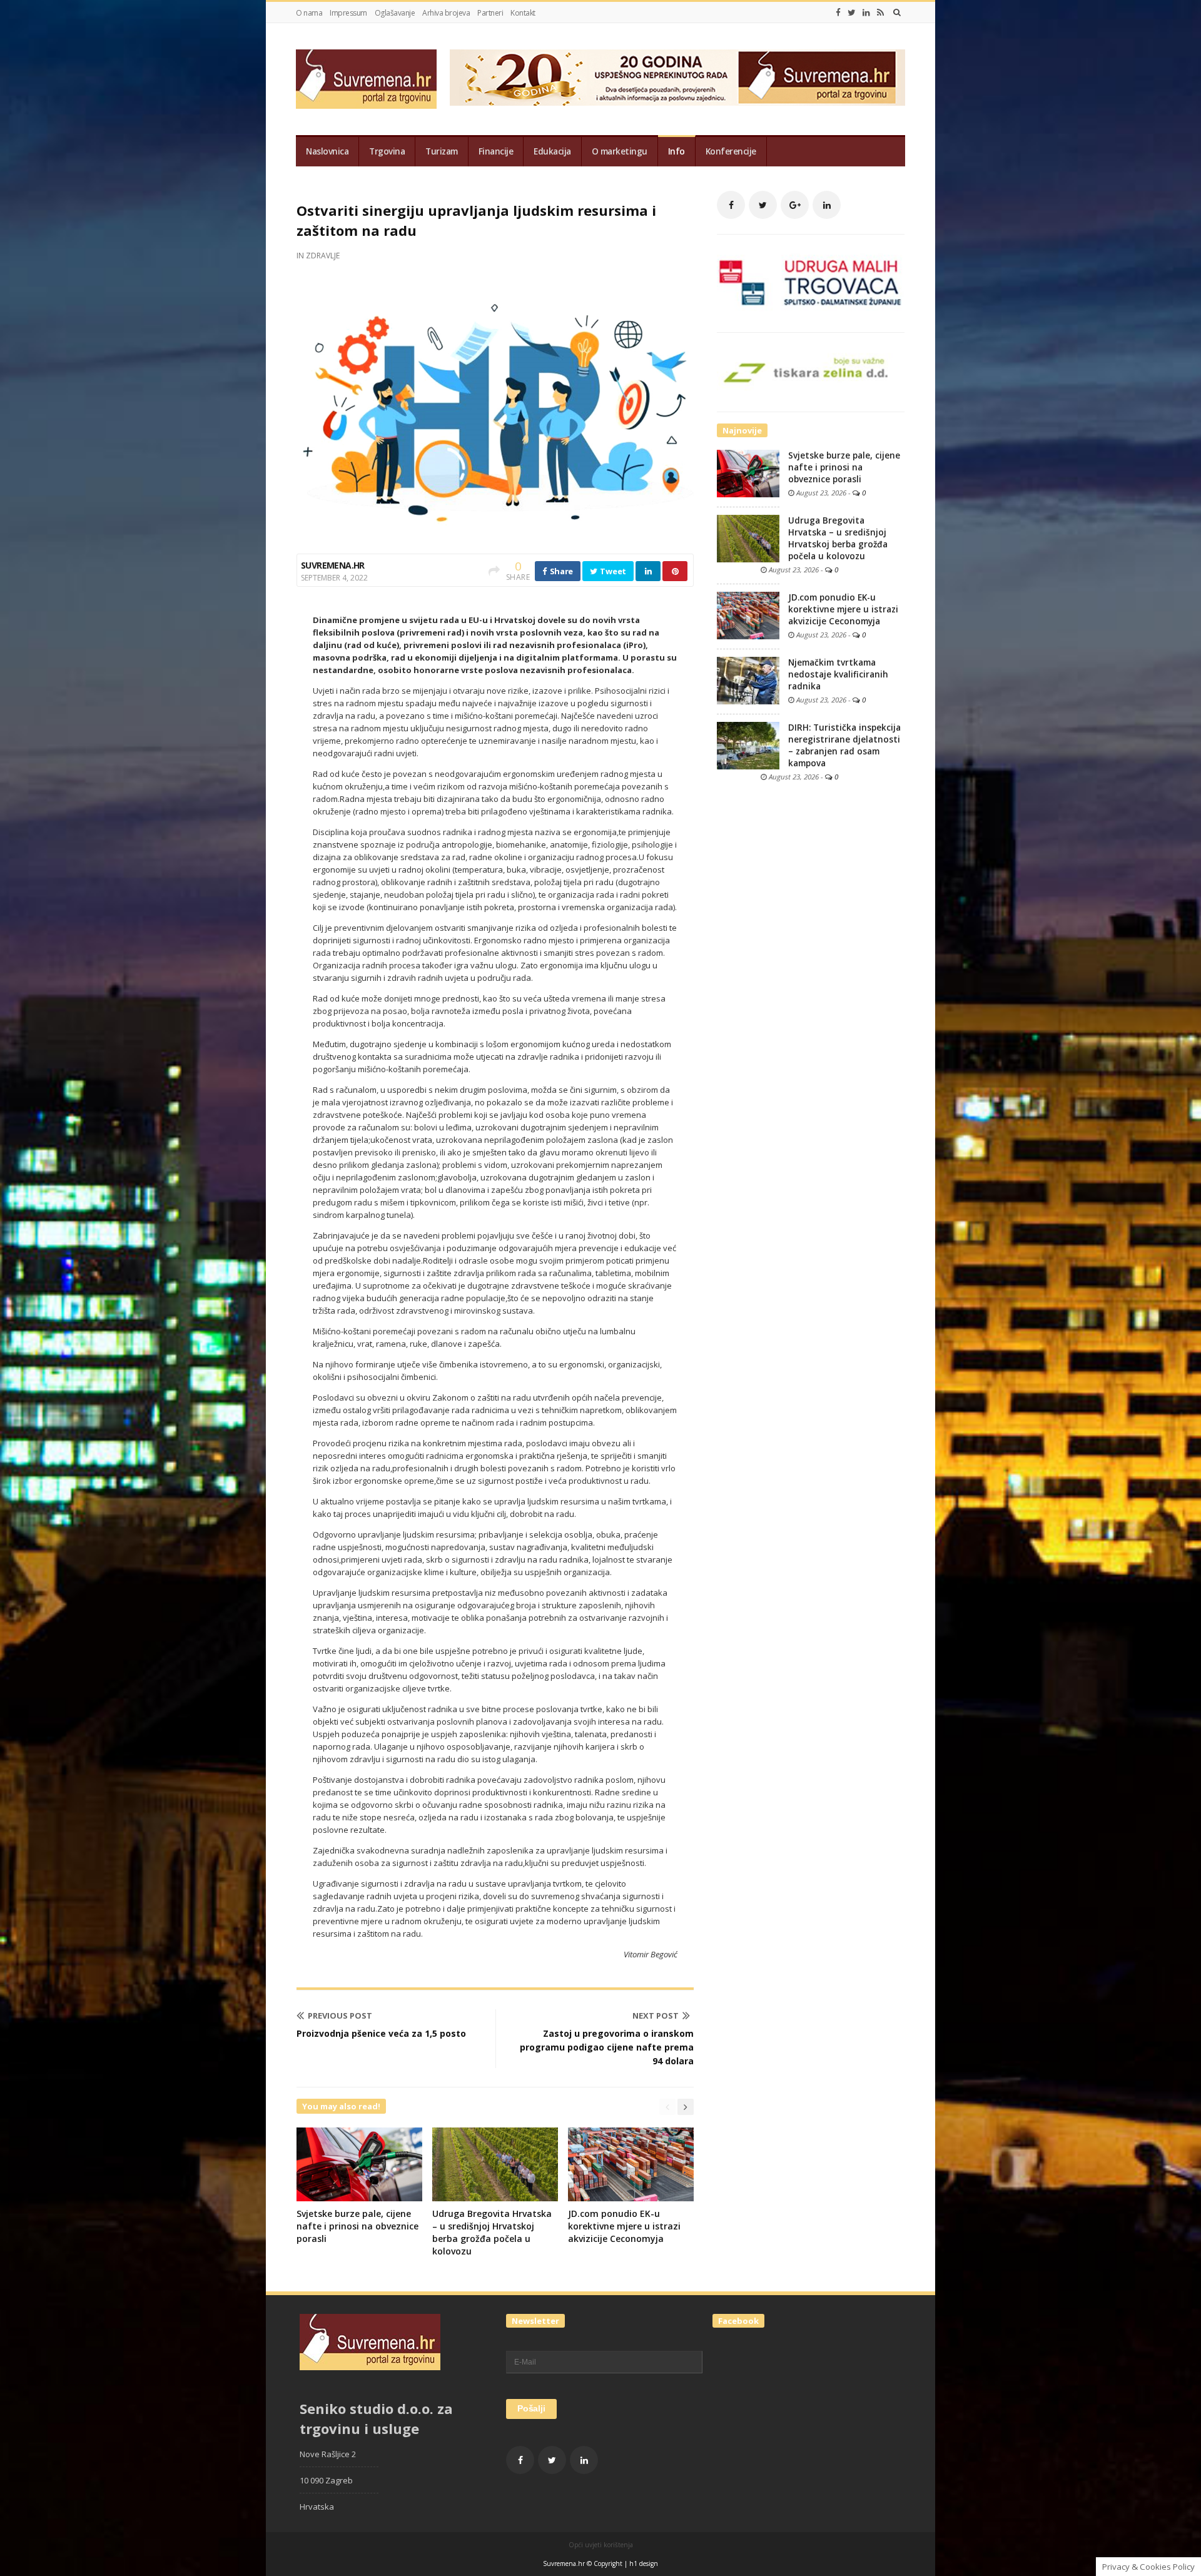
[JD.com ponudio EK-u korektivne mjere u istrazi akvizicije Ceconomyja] (748, 615)
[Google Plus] (795, 205)
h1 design (644, 2563)
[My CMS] (366, 79)
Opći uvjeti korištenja (601, 2545)
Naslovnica (327, 151)
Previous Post (340, 2016)
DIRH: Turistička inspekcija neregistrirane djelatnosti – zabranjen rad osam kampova (844, 745)
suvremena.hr (333, 565)
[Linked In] (866, 13)
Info (677, 151)
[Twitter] (852, 13)
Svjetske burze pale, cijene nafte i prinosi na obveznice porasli (357, 2226)
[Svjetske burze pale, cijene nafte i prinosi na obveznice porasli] (748, 473)
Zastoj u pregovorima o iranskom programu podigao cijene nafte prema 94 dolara (607, 2047)
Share (560, 571)
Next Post (656, 2016)
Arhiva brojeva (446, 13)
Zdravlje (323, 256)
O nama (309, 13)
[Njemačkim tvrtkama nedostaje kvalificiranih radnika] (748, 680)
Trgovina (387, 151)
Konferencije (731, 151)
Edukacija (552, 151)
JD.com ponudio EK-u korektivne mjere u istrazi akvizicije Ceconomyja (624, 2226)
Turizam (442, 151)
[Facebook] (838, 13)
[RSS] (880, 13)
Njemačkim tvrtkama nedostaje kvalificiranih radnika (838, 674)
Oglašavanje (395, 13)
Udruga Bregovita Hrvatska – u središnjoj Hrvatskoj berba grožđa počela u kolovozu (492, 2232)
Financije (496, 151)
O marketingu (620, 151)
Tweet (612, 571)
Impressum (348, 13)
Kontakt (523, 13)
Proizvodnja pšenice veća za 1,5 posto (381, 2033)
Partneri (490, 13)
